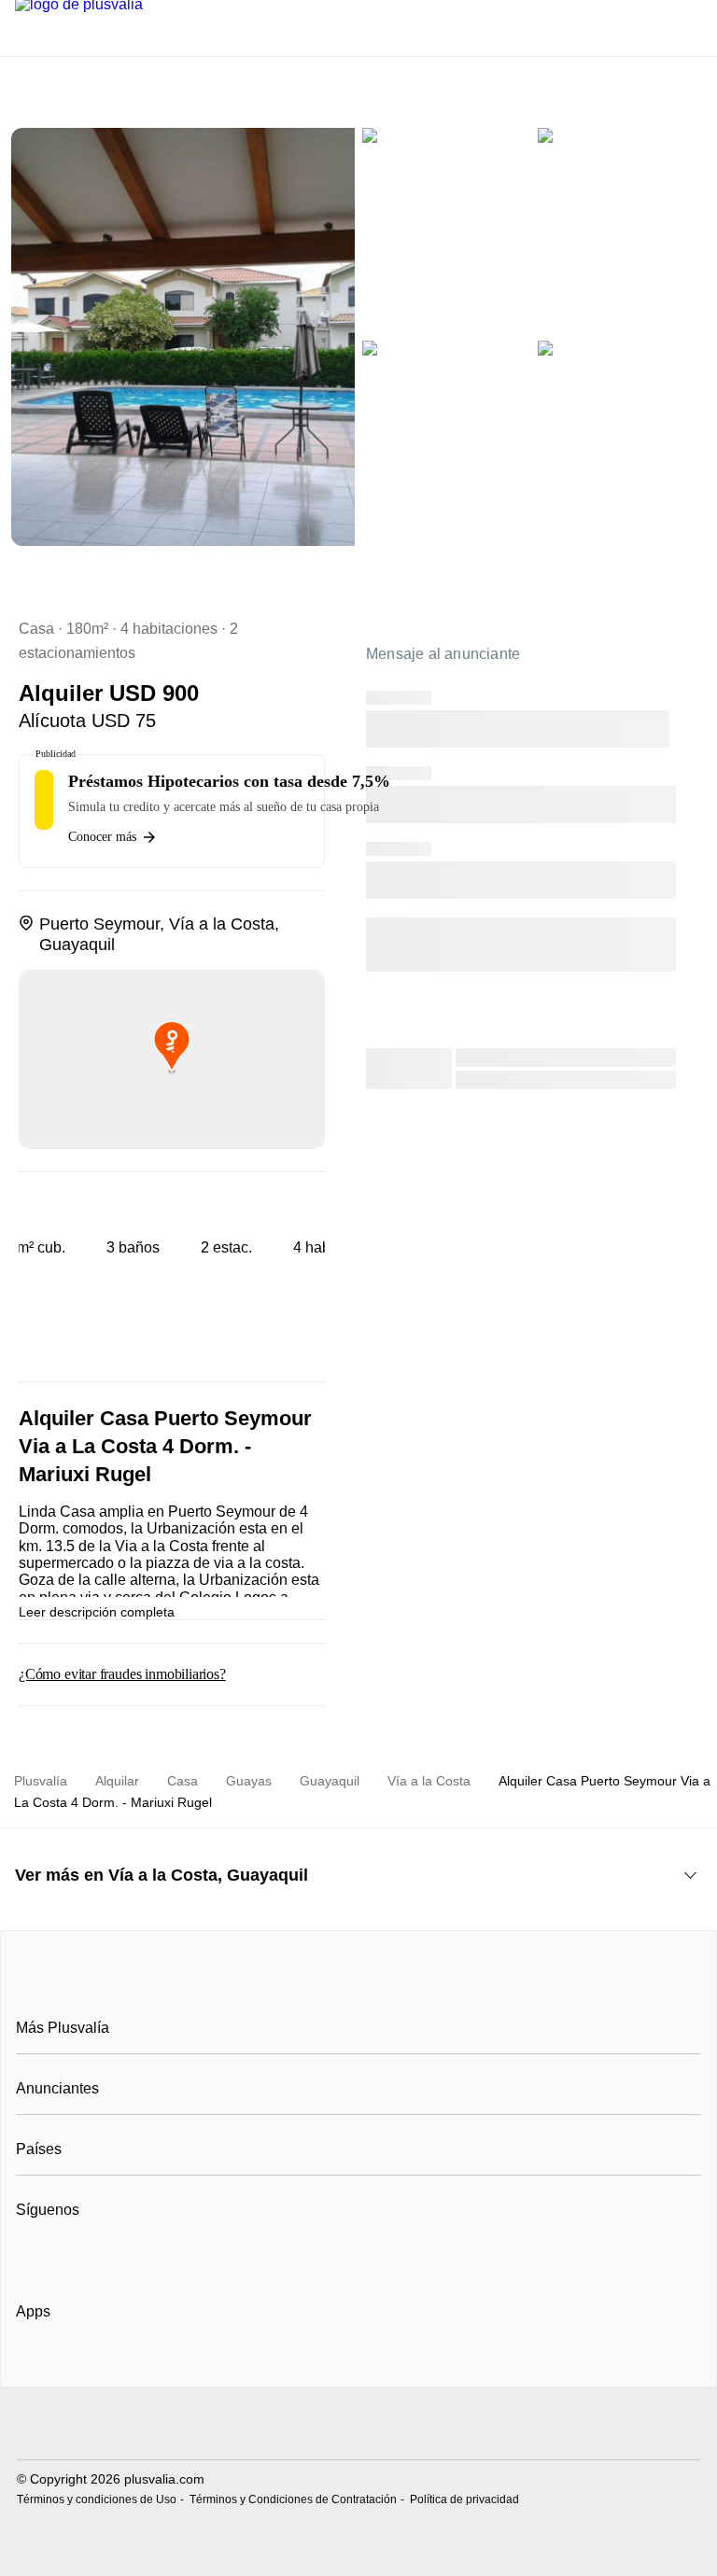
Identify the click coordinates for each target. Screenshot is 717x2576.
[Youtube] (93, 2256)
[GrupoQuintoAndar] (358, 2425)
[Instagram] (62, 2256)
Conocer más (102, 837)
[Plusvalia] (358, 1986)
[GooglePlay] (202, 2365)
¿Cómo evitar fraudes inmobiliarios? (122, 1674)
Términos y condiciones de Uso (97, 2499)
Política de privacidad (464, 2499)
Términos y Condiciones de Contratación (293, 2499)
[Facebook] (31, 2256)
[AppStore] (76, 2365)
